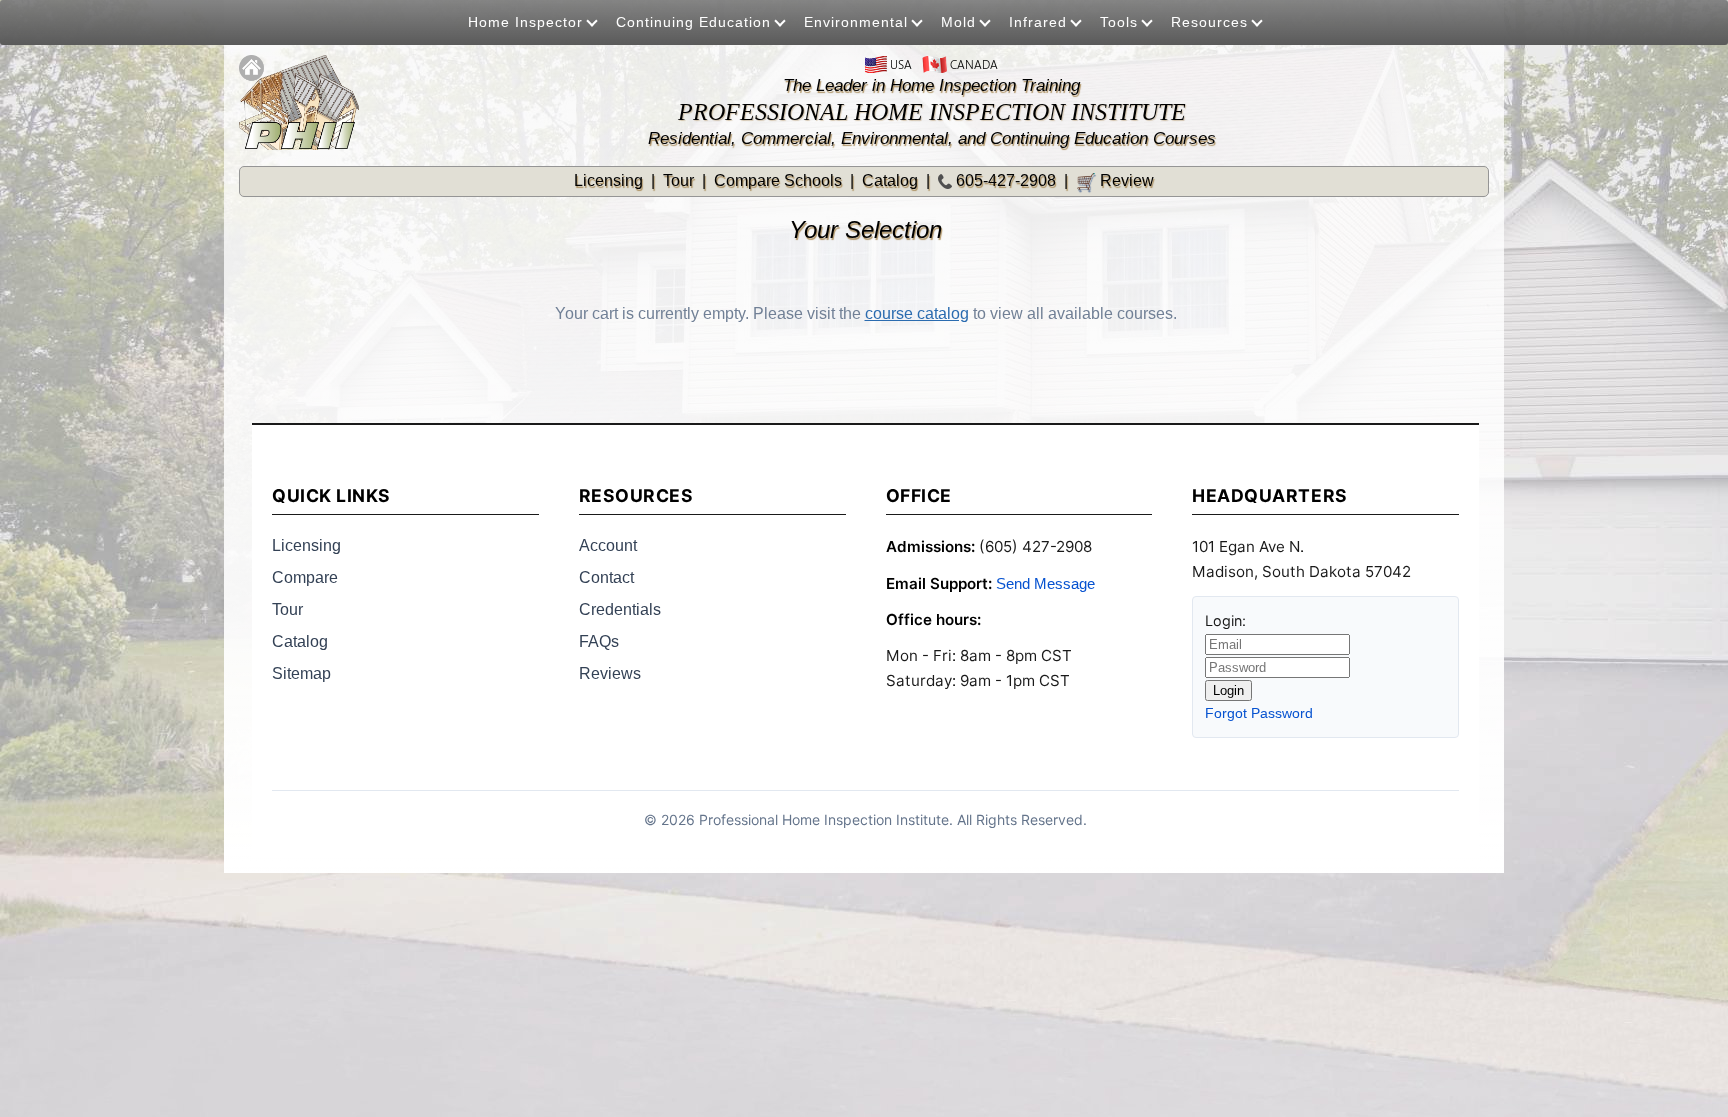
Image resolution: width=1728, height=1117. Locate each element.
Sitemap (301, 673)
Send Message (1045, 583)
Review (1115, 181)
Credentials (620, 609)
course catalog (917, 313)
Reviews (610, 673)
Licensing (608, 180)
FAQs (599, 641)
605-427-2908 (1006, 180)
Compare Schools (778, 180)
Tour (678, 180)
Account (608, 545)
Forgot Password (1259, 713)
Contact (606, 577)
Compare (305, 577)
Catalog (890, 180)
